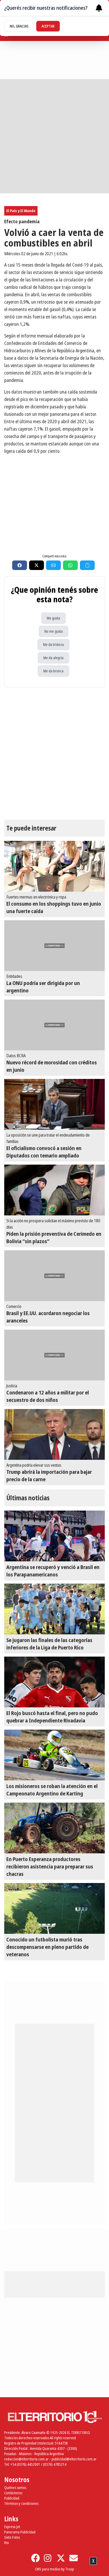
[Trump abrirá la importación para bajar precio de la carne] (54, 1434)
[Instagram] (48, 2558)
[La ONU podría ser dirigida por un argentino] (54, 946)
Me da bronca (53, 671)
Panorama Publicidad (20, 2532)
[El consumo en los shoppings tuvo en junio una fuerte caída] (54, 866)
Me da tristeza (53, 644)
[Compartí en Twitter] (37, 565)
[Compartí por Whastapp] (70, 565)
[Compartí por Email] (53, 565)
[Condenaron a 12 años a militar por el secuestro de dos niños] (54, 1355)
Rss (6, 2543)
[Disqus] (54, 754)
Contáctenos (13, 2493)
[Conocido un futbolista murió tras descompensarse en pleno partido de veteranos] (54, 1908)
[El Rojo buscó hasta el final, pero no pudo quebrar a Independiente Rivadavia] (54, 1682)
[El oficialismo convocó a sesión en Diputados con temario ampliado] (54, 1104)
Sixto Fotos (12, 2537)
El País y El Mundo (21, 211)
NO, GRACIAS (19, 26)
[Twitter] (61, 2558)
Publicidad (12, 2498)
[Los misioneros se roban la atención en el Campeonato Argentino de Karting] (54, 1755)
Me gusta (53, 618)
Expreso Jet (12, 2527)
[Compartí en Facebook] (20, 565)
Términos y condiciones (21, 2503)
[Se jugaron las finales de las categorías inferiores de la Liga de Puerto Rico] (54, 1609)
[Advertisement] (54, 136)
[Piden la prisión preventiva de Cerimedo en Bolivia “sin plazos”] (54, 1190)
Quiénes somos (15, 2488)
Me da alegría (53, 658)
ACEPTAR (48, 26)
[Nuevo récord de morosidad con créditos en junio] (54, 1025)
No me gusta (54, 631)
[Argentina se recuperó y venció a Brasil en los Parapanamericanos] (54, 1536)
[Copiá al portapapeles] (87, 565)
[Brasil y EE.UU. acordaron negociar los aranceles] (54, 1276)
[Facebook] (35, 2558)
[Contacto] (74, 2558)
